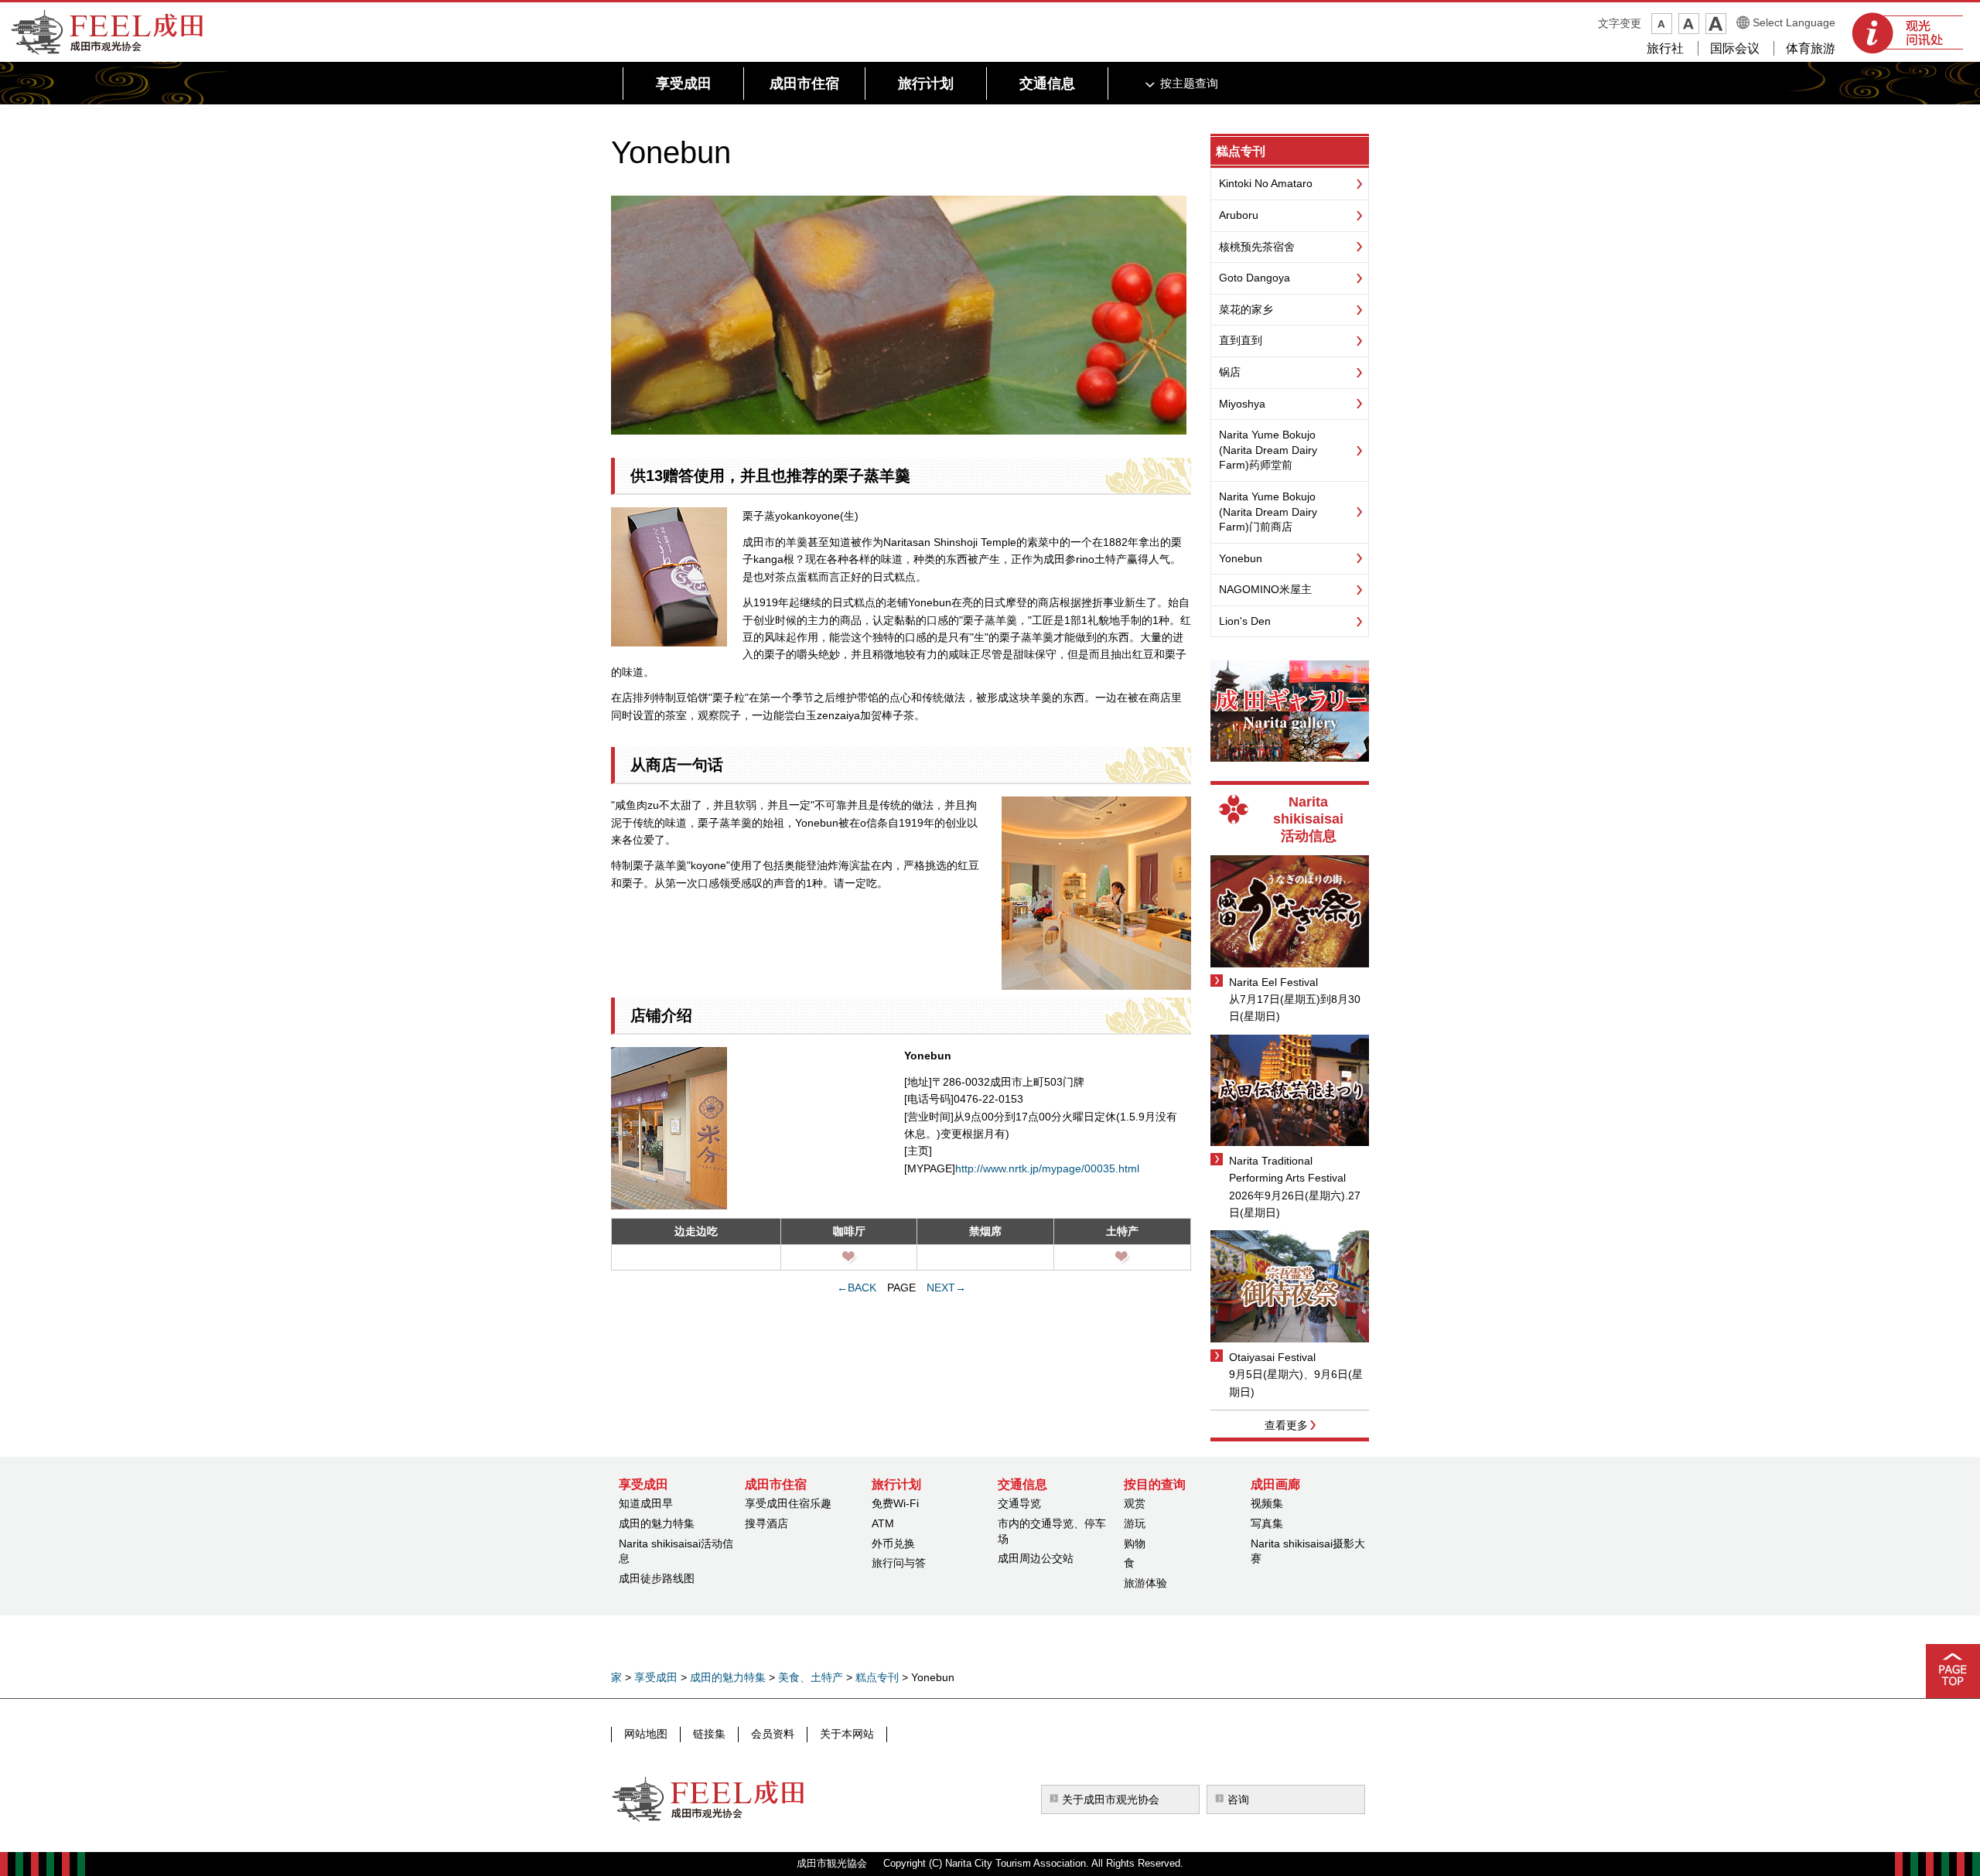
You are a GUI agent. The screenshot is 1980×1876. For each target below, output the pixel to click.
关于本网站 (847, 1734)
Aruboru (1239, 215)
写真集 (1267, 1523)
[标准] (1689, 24)
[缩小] (1662, 24)
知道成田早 (646, 1503)
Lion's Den (1245, 621)
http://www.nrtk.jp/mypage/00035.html (1047, 1168)
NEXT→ (946, 1288)
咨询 (1238, 1799)
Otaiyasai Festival (1272, 1357)
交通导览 (1019, 1503)
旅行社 (1665, 48)
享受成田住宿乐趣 (788, 1503)
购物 (1135, 1543)
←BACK (857, 1288)
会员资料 (773, 1734)
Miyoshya (1242, 404)
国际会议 (1735, 48)
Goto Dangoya (1255, 278)
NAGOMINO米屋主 (1265, 589)
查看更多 (1286, 1425)
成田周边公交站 (1036, 1558)
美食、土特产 (811, 1677)
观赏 (1135, 1503)
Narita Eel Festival (1273, 982)
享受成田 (656, 1677)
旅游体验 (1145, 1583)
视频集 (1267, 1503)
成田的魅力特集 (657, 1523)
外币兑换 (893, 1543)
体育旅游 (1811, 48)
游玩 (1135, 1523)
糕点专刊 (1241, 151)
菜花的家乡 (1246, 309)
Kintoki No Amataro (1266, 183)
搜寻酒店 (766, 1523)
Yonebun (1241, 558)
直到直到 (1241, 340)
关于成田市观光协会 (1111, 1799)
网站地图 (646, 1734)
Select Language (1794, 22)
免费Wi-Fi (895, 1503)
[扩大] (1716, 24)
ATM (883, 1523)
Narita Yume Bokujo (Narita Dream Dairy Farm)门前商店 (1268, 512)
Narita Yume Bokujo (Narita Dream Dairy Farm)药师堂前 (1268, 450)
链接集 (709, 1734)
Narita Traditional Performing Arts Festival (1287, 1169)
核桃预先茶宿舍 (1257, 247)
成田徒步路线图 (657, 1578)
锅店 (1230, 372)
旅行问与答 (899, 1563)
